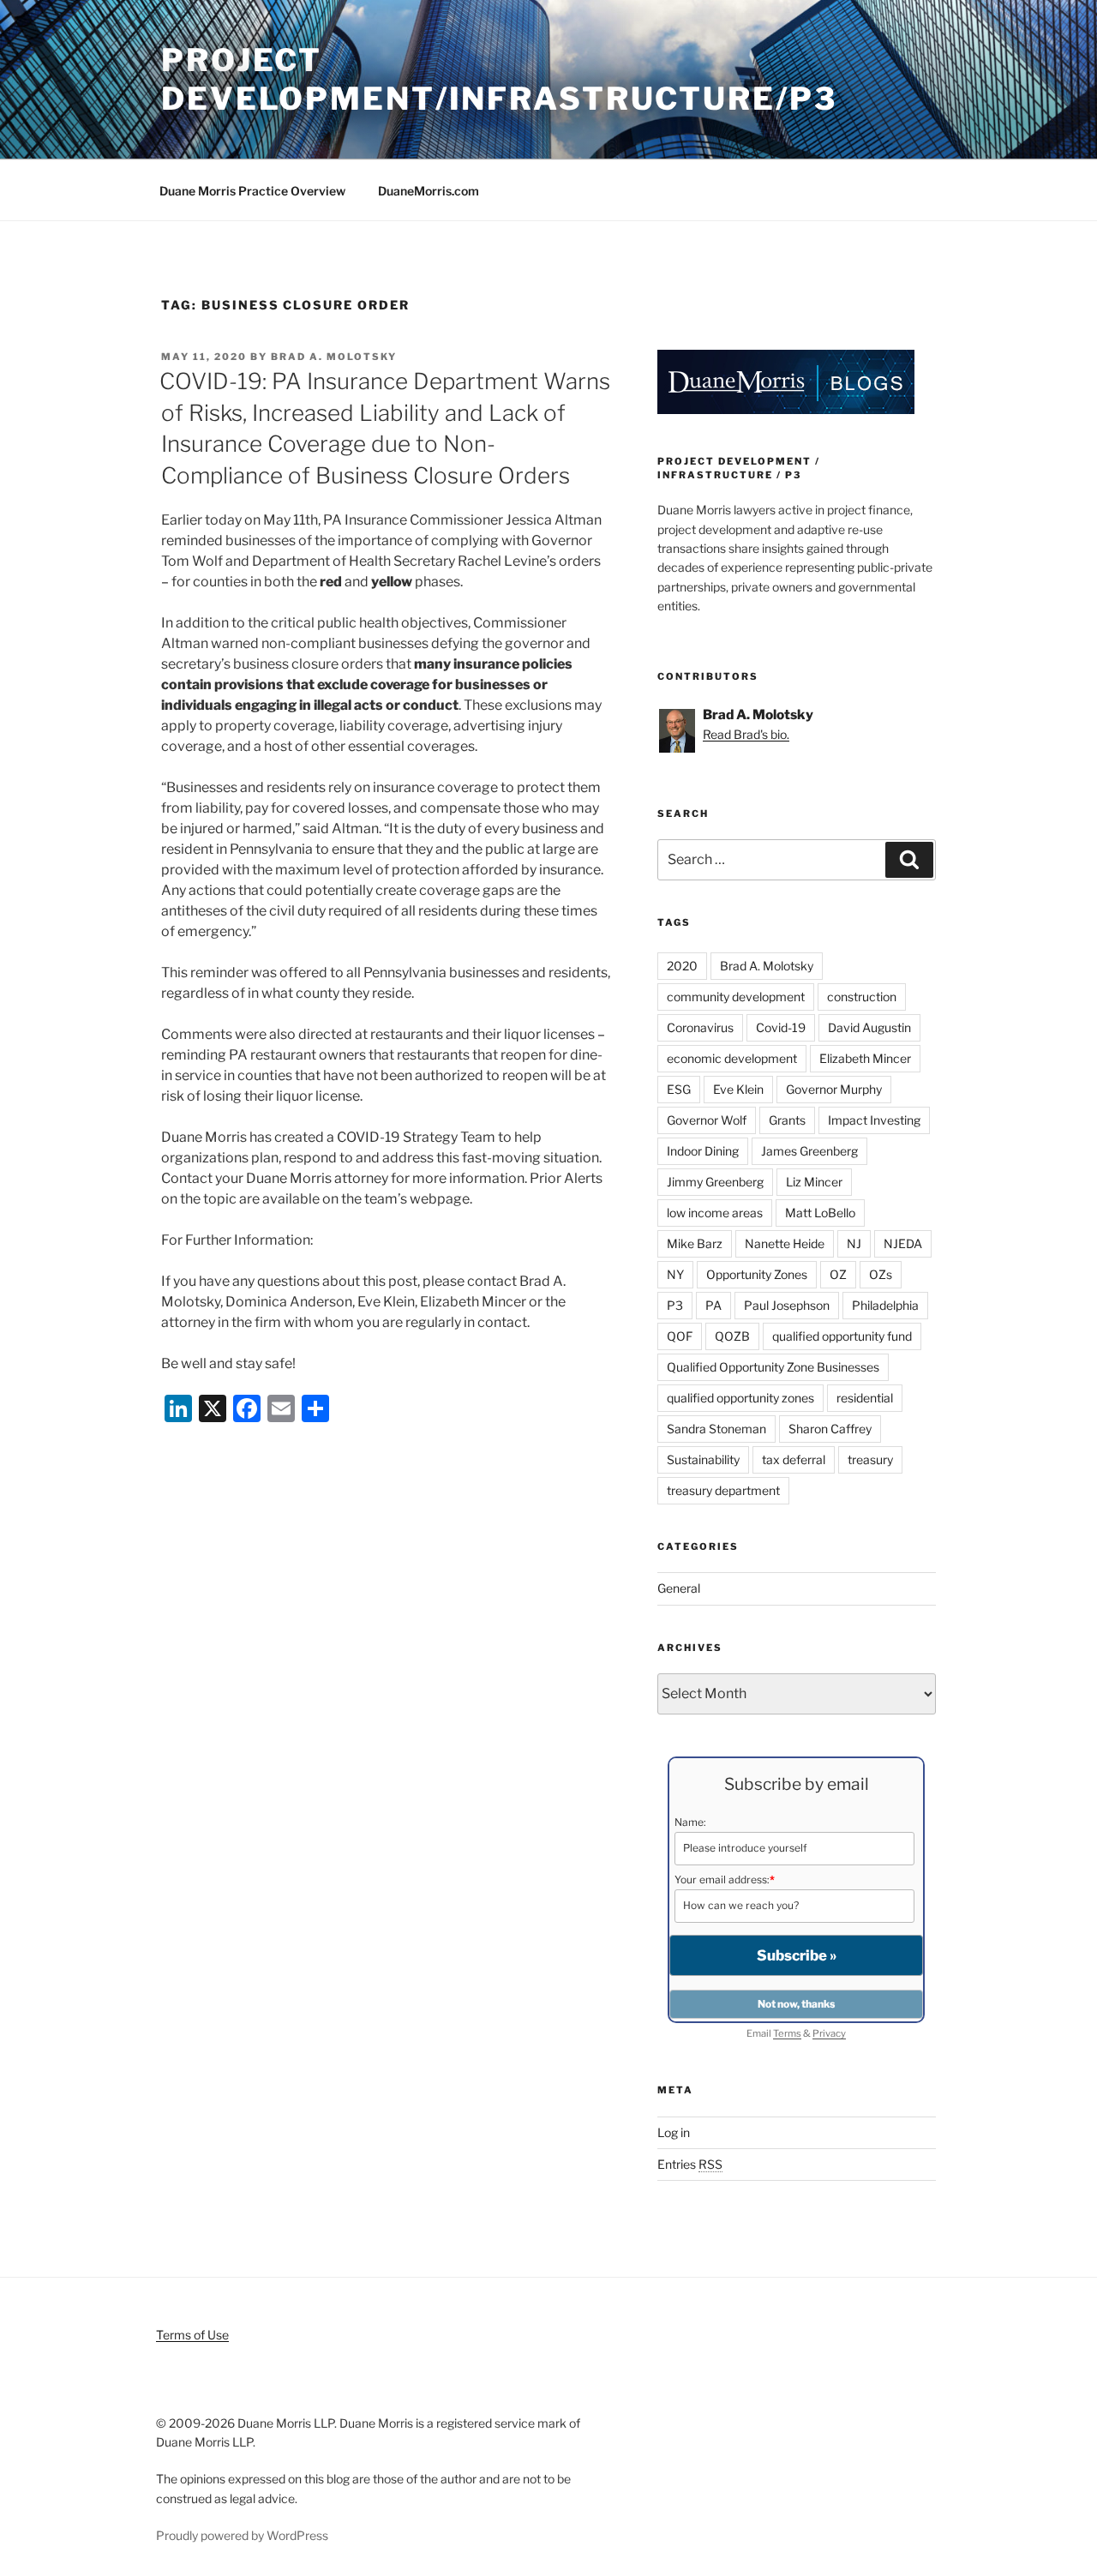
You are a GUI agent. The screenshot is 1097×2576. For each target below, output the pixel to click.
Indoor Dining (703, 1151)
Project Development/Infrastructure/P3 (499, 79)
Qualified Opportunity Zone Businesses (773, 1367)
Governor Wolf (707, 1120)
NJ (854, 1243)
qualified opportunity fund (842, 1336)
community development (736, 997)
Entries (690, 2164)
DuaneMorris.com (429, 191)
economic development (732, 1058)
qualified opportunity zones (740, 1398)
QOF (680, 1336)
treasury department (723, 1490)
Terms (787, 2033)
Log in (674, 2132)
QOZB (732, 1336)
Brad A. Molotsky (334, 357)
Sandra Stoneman (716, 1429)
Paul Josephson (787, 1305)
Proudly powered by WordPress (242, 2535)
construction (862, 997)
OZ (838, 1274)
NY (675, 1274)
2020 (682, 966)
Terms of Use (192, 2335)
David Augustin (869, 1027)
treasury (870, 1459)
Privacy (829, 2033)
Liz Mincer (814, 1182)
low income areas (715, 1213)
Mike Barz (695, 1243)
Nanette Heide (785, 1243)
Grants (787, 1120)
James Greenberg (809, 1151)
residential (865, 1398)
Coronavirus (700, 1027)
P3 (675, 1305)
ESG (679, 1089)
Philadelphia (885, 1305)
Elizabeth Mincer (865, 1058)
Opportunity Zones (757, 1274)
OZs (881, 1274)
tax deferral (794, 1459)
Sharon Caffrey (830, 1429)
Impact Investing (874, 1120)
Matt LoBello (820, 1213)
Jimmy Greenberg (715, 1182)
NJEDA (903, 1243)
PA (713, 1305)
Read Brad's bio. (746, 734)
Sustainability (703, 1459)
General (679, 1588)
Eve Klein (738, 1089)
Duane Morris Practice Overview (252, 191)
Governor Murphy (834, 1089)
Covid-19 (781, 1027)
